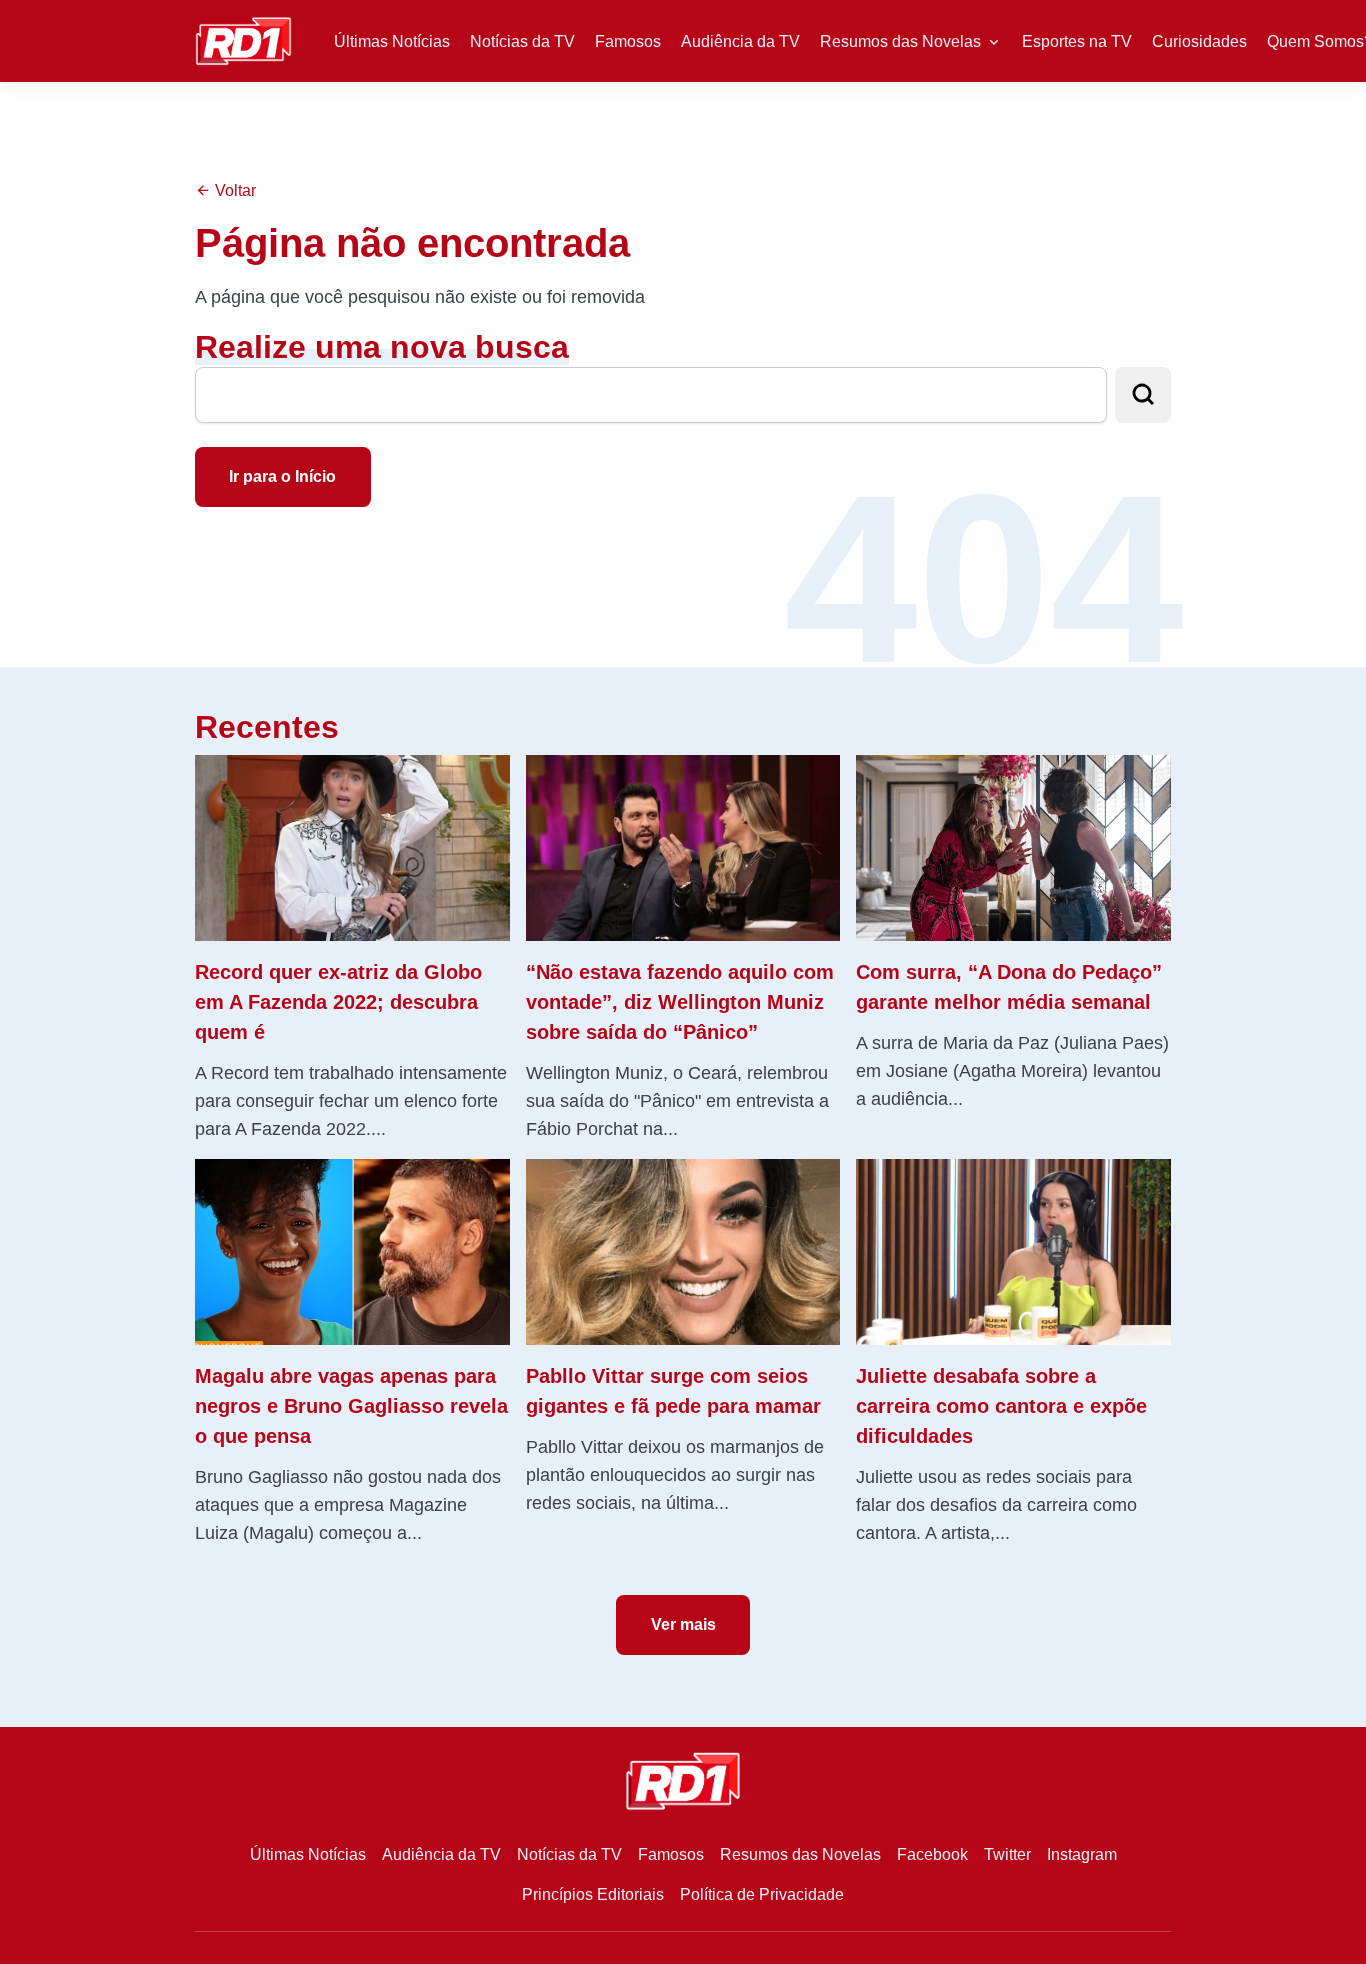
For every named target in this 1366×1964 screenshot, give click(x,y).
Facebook (932, 1854)
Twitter (1007, 1854)
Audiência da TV (740, 41)
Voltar (233, 190)
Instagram (1082, 1854)
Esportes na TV (1077, 41)
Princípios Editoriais (593, 1894)
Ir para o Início (282, 476)
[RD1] (243, 39)
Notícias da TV (522, 41)
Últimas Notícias (392, 41)
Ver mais (683, 1624)
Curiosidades (1199, 41)
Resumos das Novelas (900, 41)
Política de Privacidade (762, 1894)
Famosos (628, 41)
